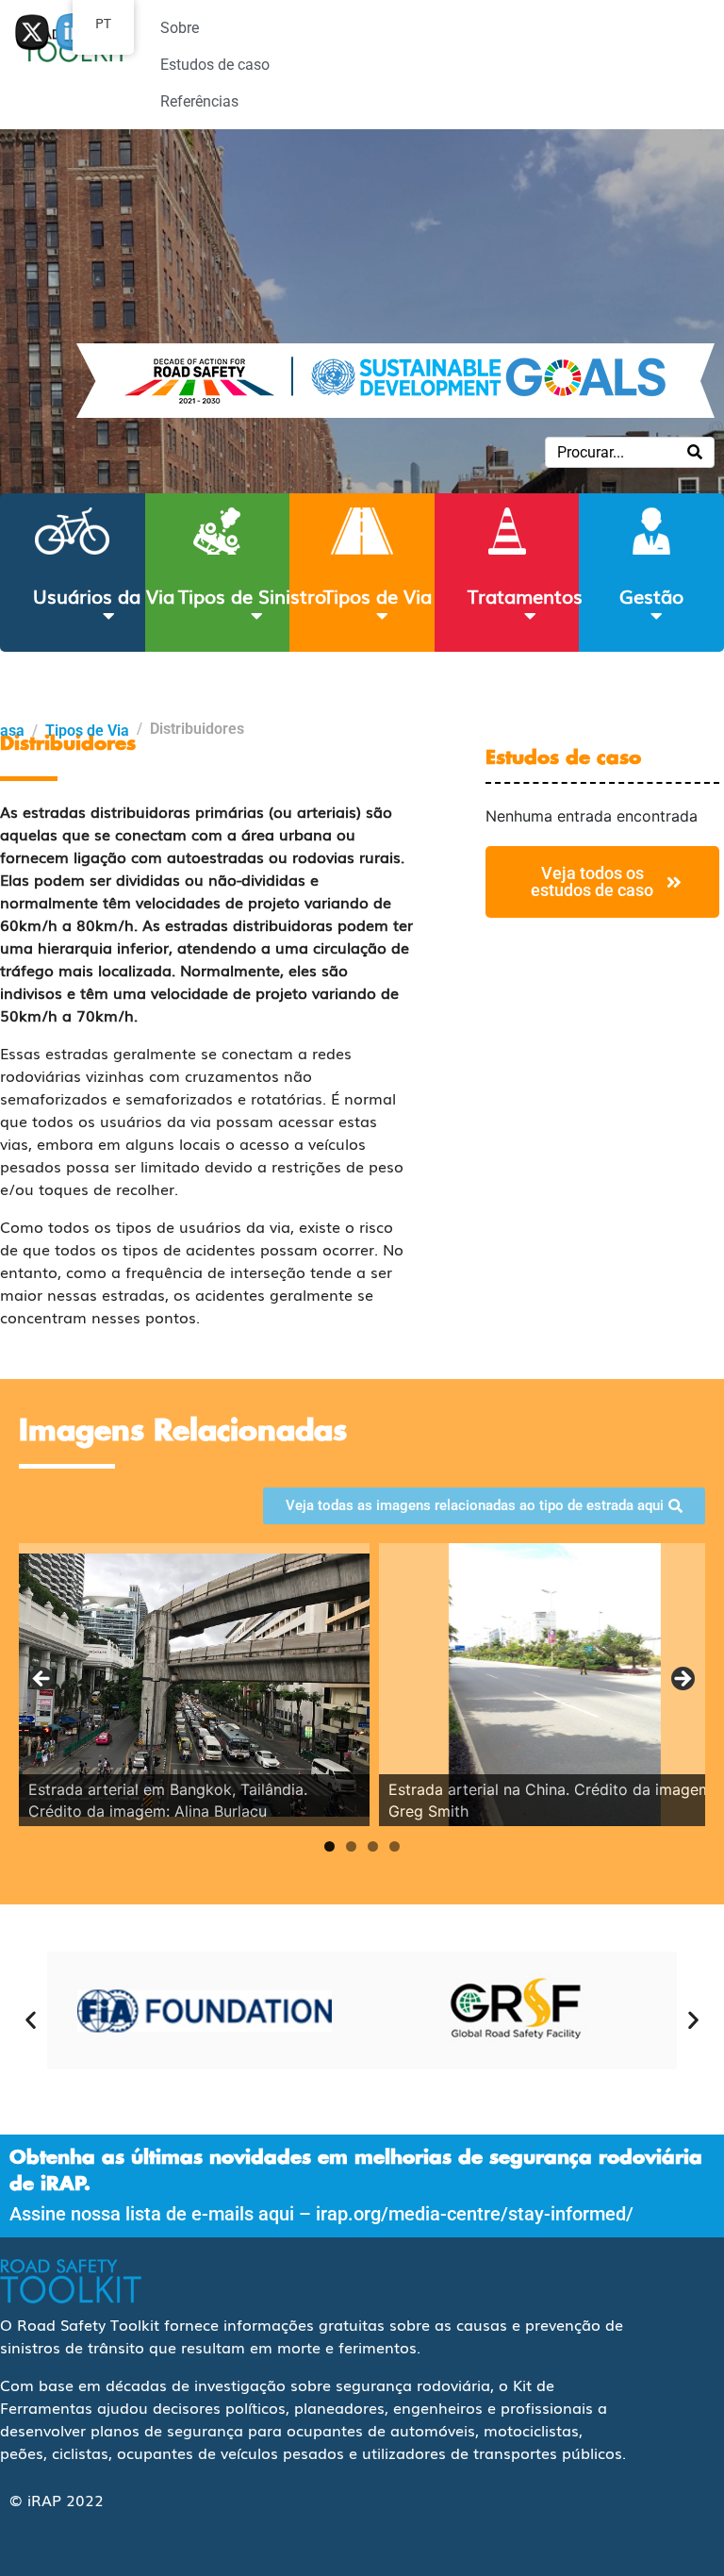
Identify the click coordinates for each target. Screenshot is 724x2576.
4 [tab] (395, 1846)
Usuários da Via (104, 595)
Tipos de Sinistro (252, 595)
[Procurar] (695, 452)
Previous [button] (42, 1680)
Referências (199, 101)
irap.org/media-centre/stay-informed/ (475, 2214)
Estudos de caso (215, 65)
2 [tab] (351, 1846)
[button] (31, 2020)
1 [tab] (329, 1846)
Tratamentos (525, 595)
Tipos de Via (378, 595)
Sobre (180, 28)
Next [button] (682, 1680)
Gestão (651, 595)
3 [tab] (373, 1846)
